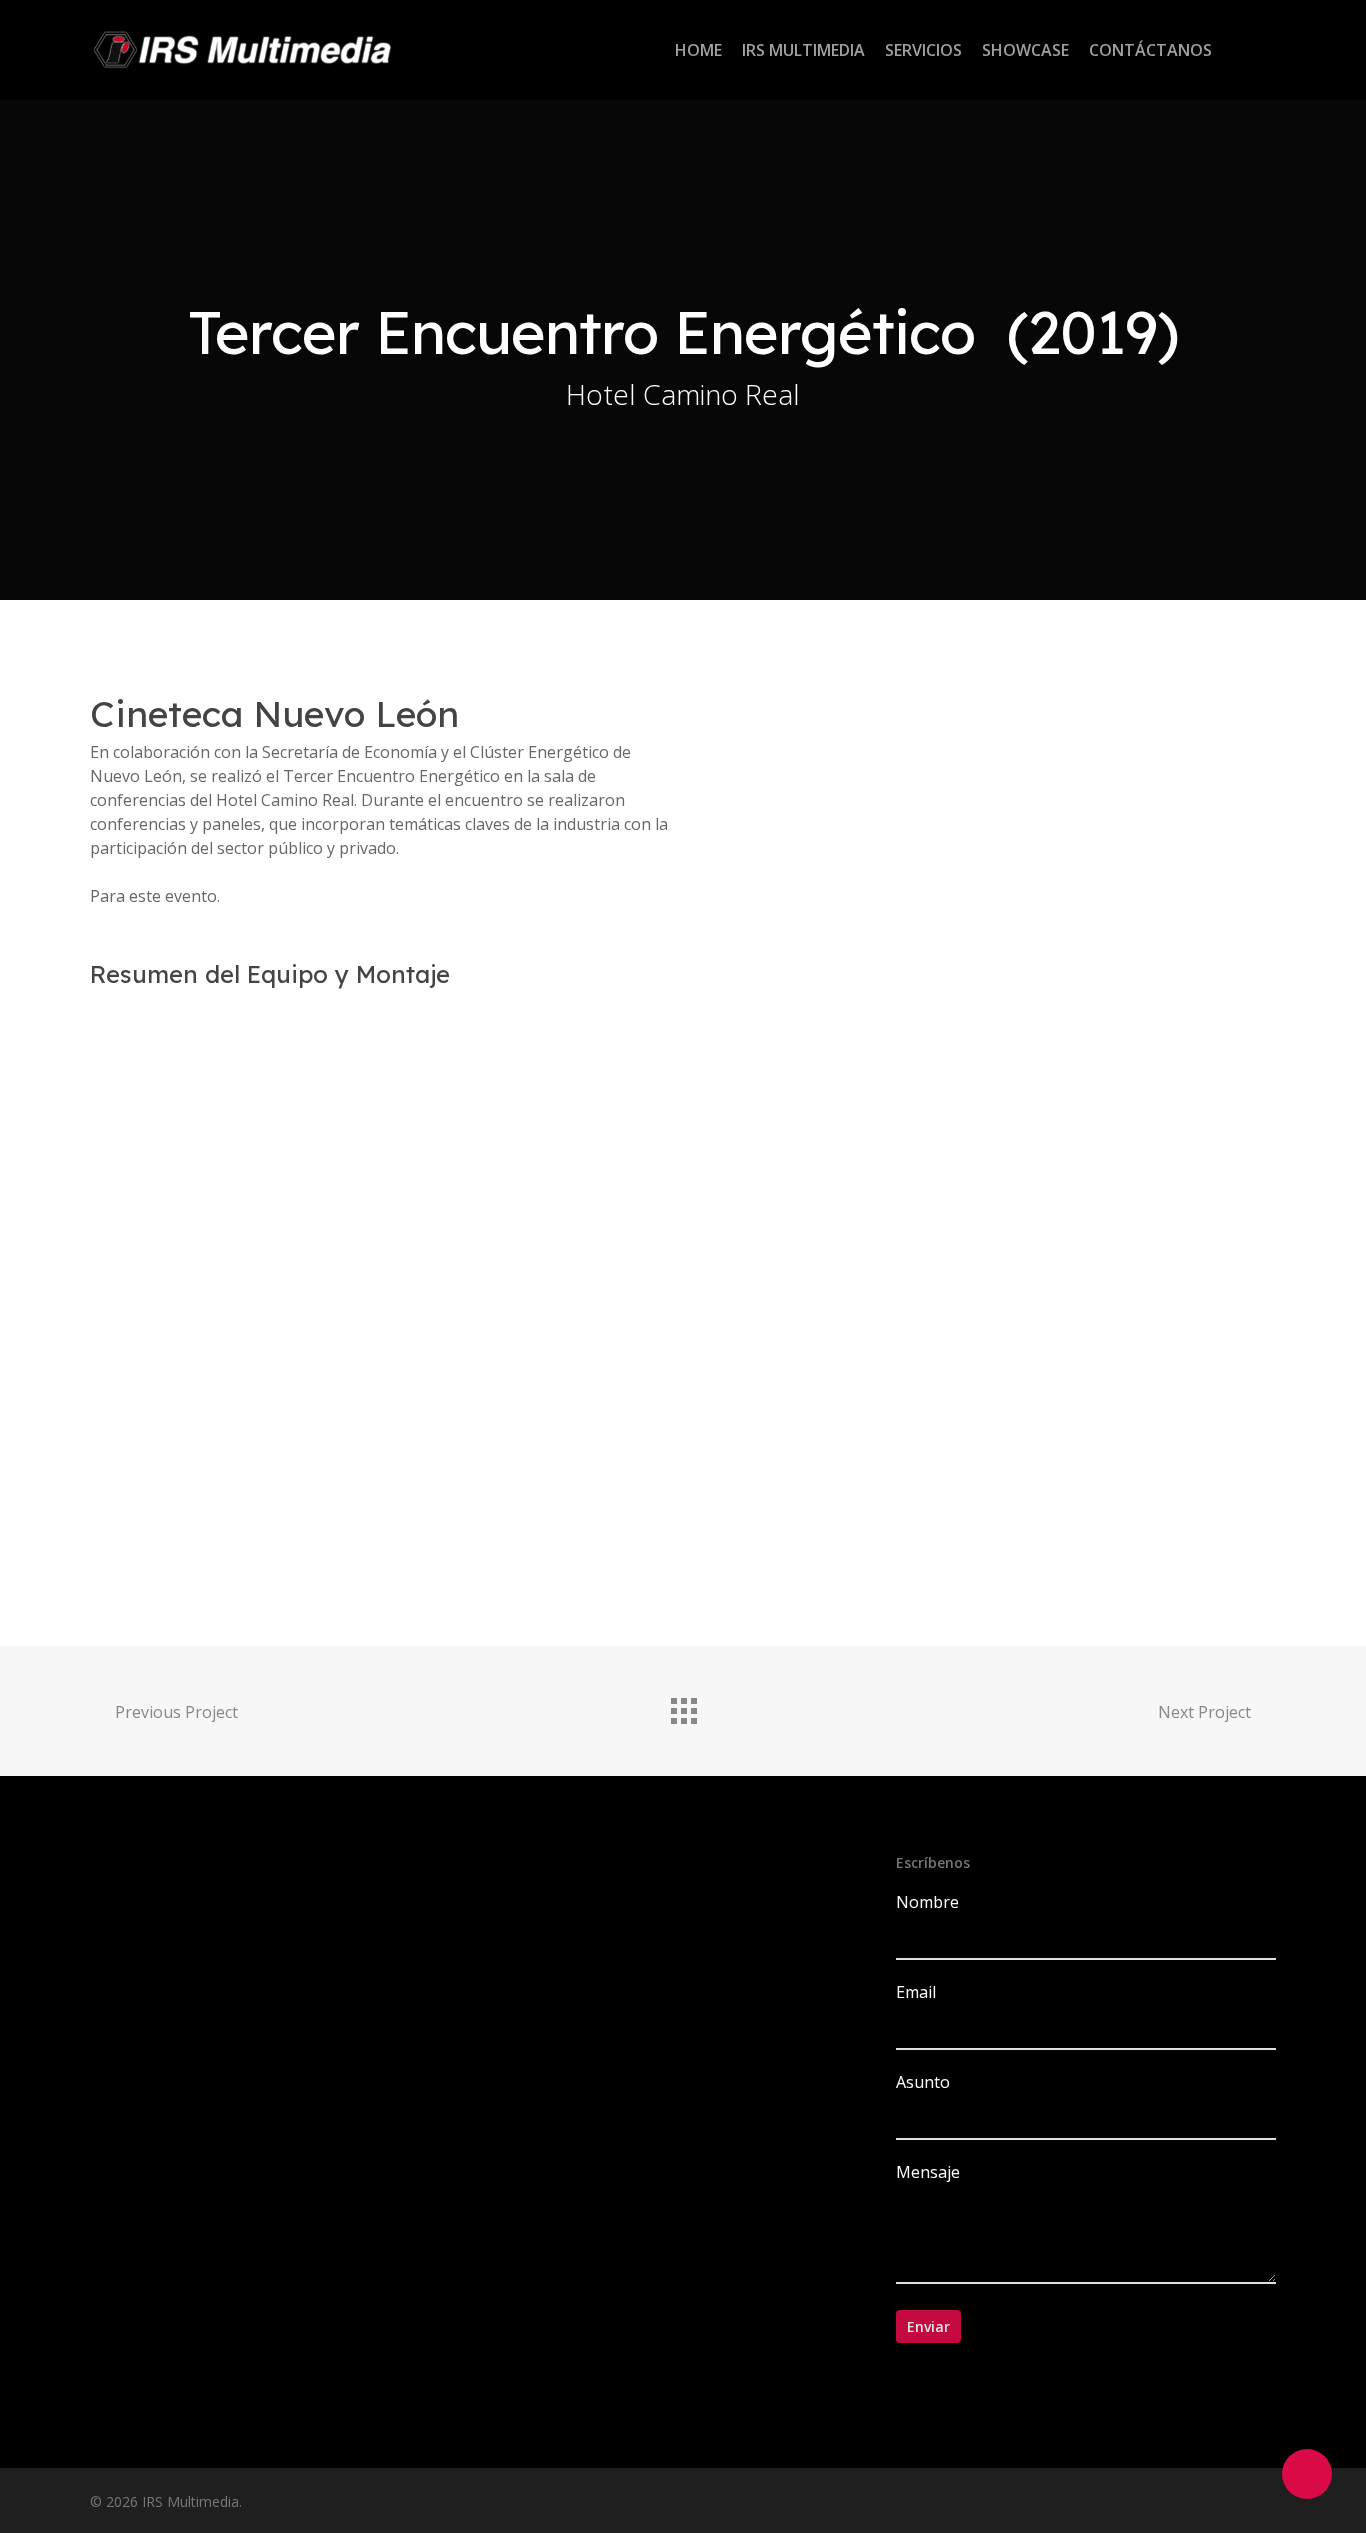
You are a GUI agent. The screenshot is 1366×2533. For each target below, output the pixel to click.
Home (698, 50)
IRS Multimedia (803, 50)
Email (916, 1992)
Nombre (927, 1902)
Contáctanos (1150, 50)
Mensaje (928, 2172)
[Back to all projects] (683, 1706)
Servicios (923, 50)
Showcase (1025, 50)
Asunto (923, 2082)
